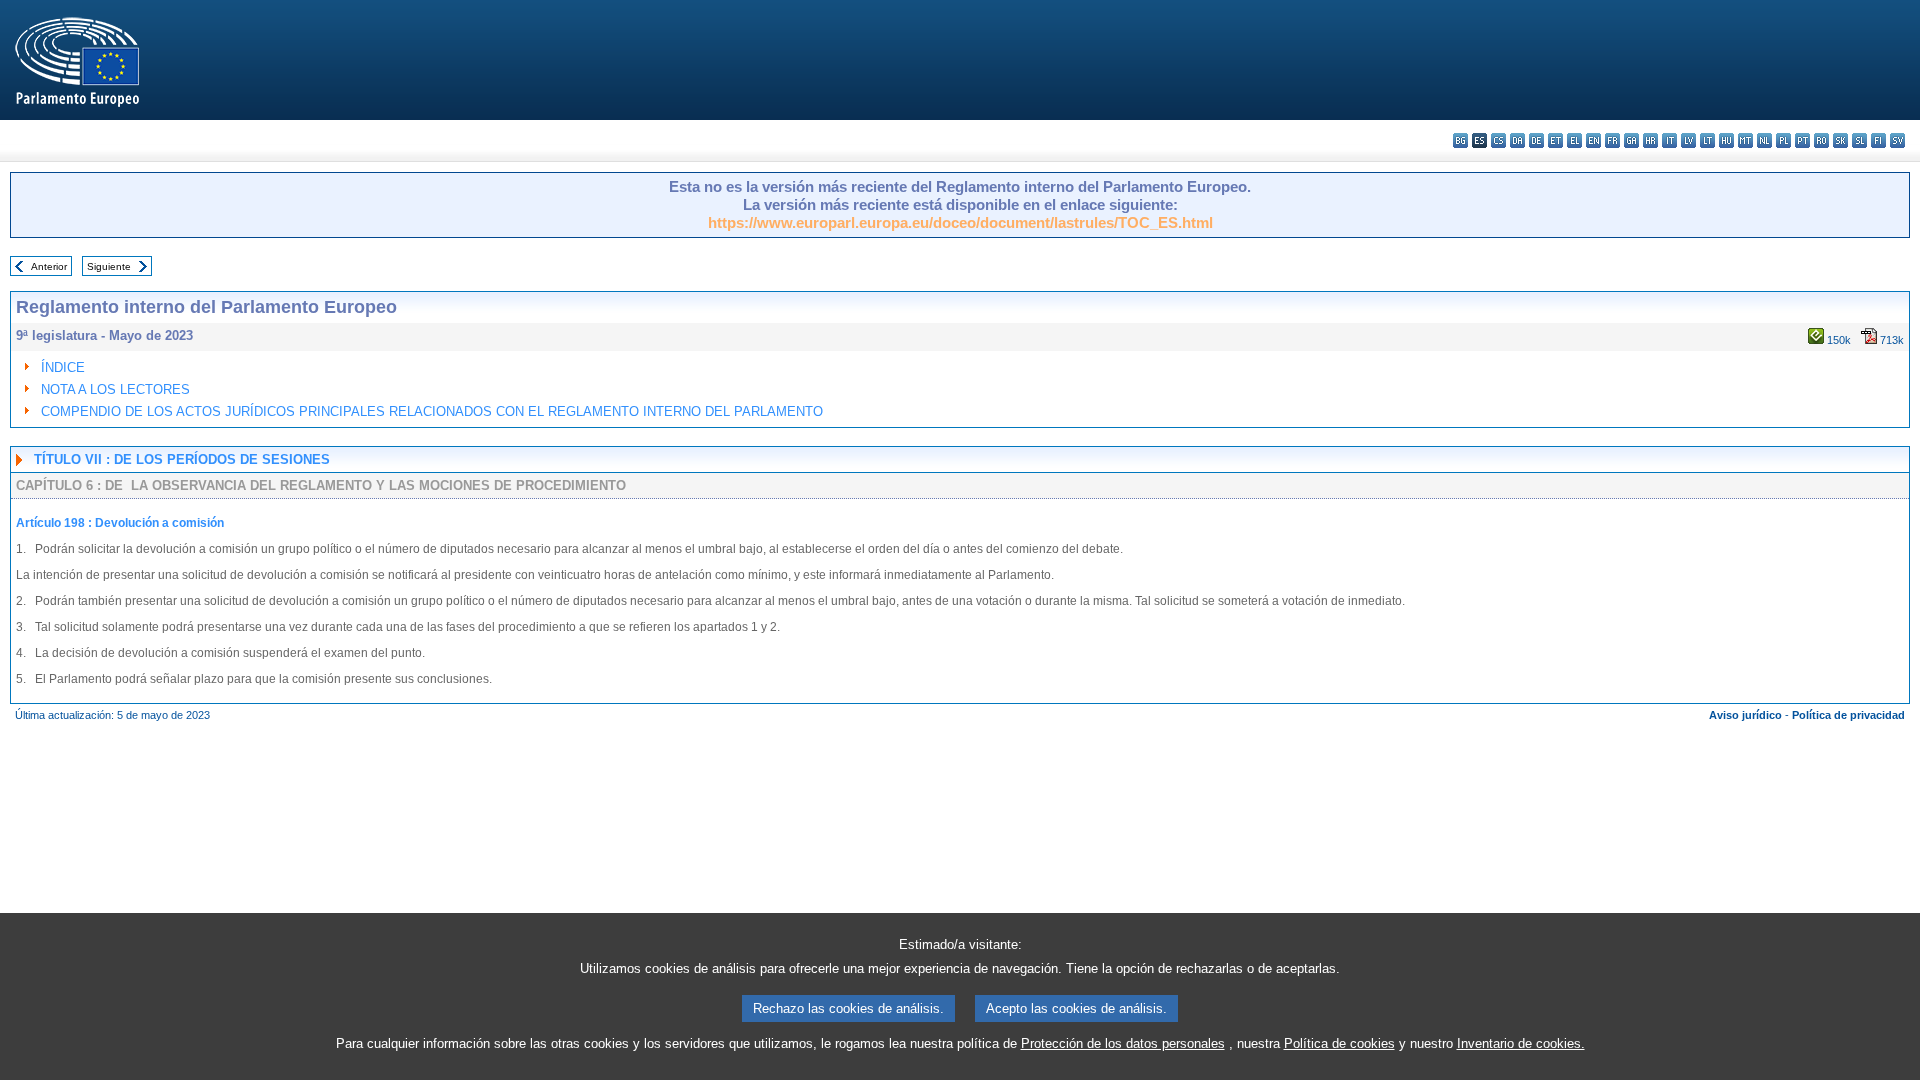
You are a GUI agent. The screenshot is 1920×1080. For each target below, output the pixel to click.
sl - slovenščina (1859, 140)
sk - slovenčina (1840, 140)
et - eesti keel (1555, 140)
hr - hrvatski (1650, 140)
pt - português (1802, 140)
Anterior (49, 266)
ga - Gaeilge (1631, 140)
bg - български (1460, 140)
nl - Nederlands (1764, 140)
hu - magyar (1726, 140)
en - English (1593, 140)
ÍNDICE (63, 367)
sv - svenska (1897, 140)
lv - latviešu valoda (1688, 140)
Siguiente (109, 266)
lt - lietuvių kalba (1707, 140)
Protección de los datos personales (1123, 1043)
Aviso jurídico (1745, 715)
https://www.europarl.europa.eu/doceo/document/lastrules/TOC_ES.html (960, 222)
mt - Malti (1745, 140)
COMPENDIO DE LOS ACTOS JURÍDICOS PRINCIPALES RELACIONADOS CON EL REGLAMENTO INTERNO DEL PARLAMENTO (432, 411)
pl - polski (1783, 140)
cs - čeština (1498, 140)
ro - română (1821, 140)
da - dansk (1517, 140)
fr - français (1612, 140)
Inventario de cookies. (1521, 1043)
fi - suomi (1878, 140)
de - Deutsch (1536, 140)
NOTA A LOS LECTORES (115, 389)
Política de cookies (1339, 1043)
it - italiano (1669, 140)
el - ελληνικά (1574, 140)
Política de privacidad (1848, 715)
